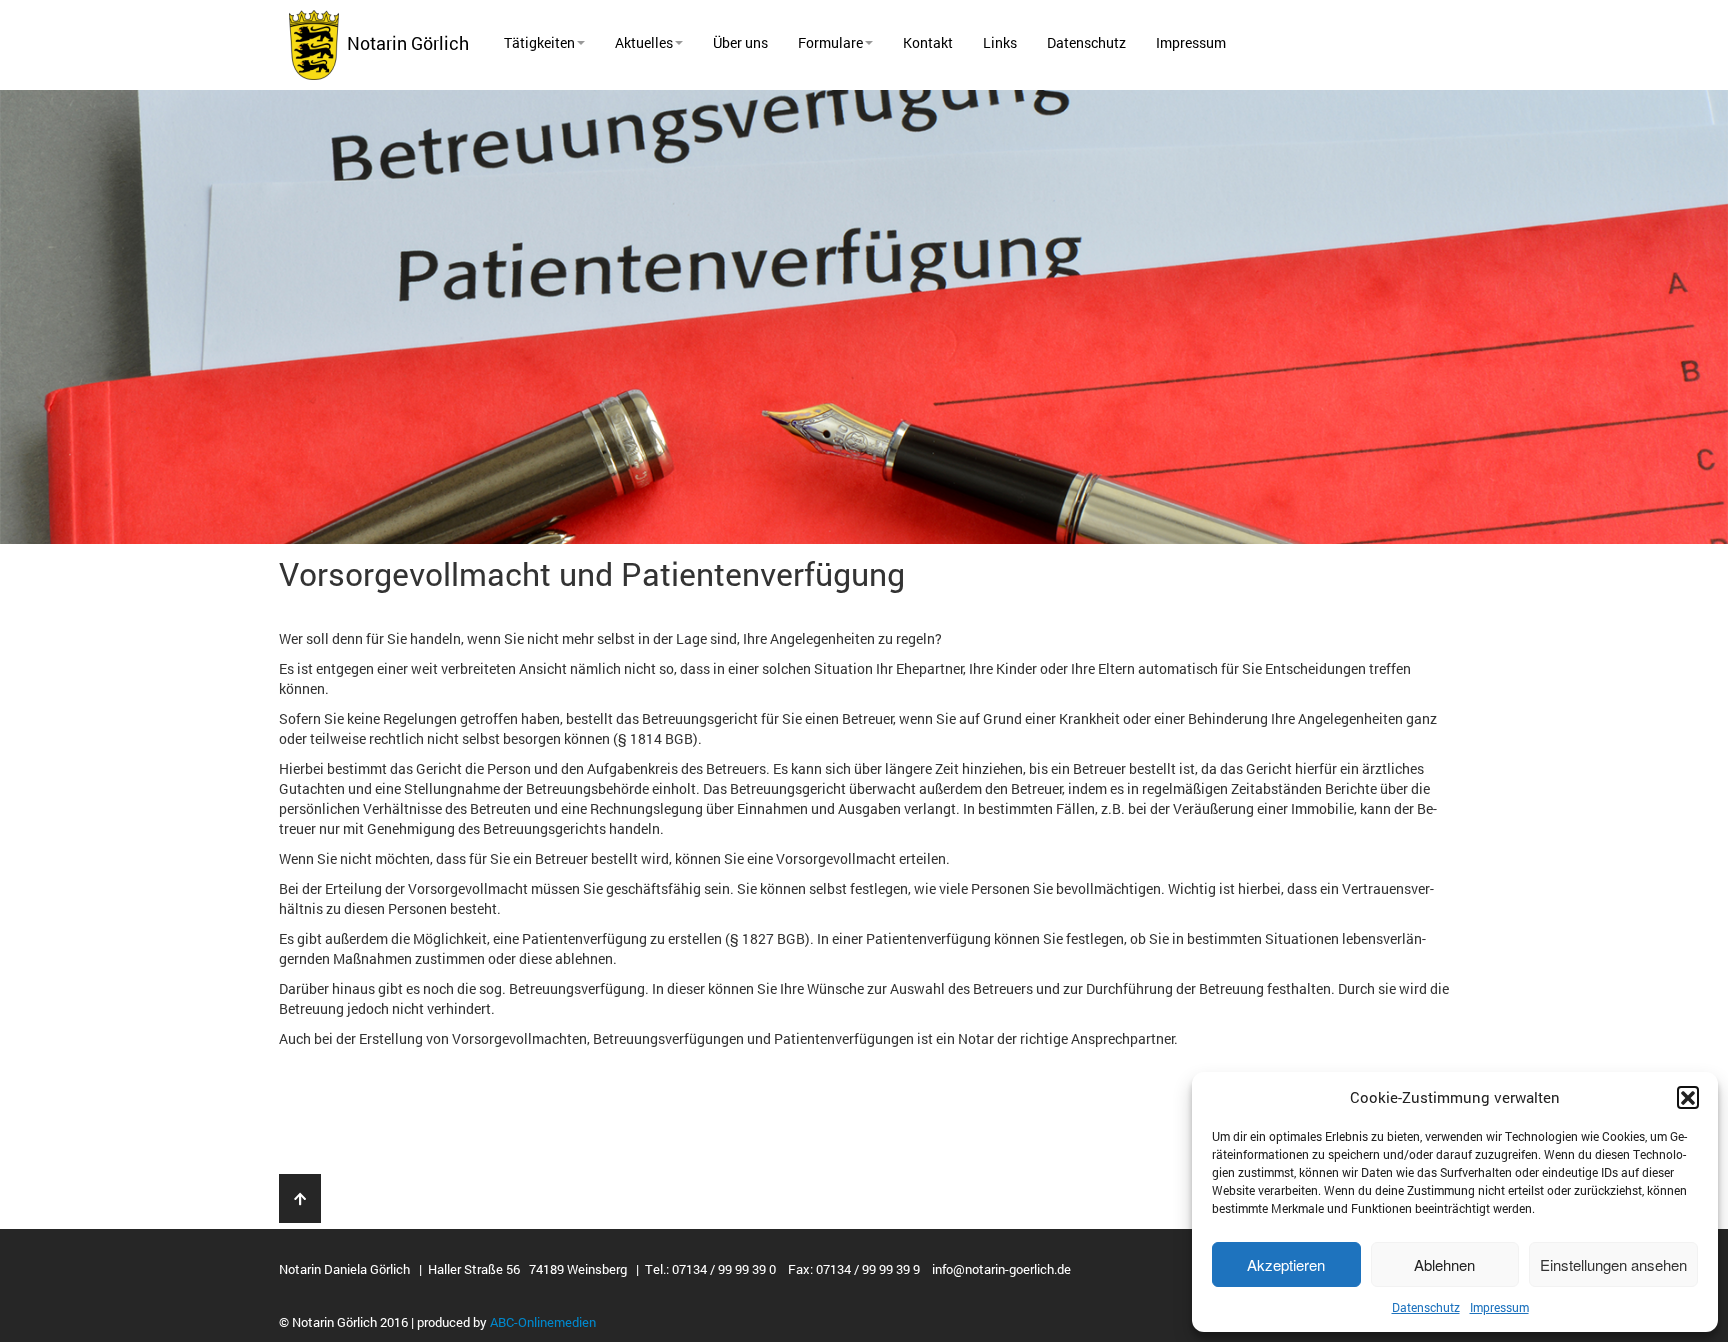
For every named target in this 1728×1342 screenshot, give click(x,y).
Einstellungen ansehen (1613, 1264)
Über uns (740, 42)
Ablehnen (1444, 1264)
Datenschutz (1426, 1307)
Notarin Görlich (404, 43)
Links (1000, 42)
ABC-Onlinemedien (543, 1322)
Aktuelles (644, 42)
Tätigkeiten (539, 42)
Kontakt (928, 42)
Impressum (1499, 1307)
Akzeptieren (1286, 1264)
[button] (1688, 1097)
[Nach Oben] (300, 1198)
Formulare (830, 42)
